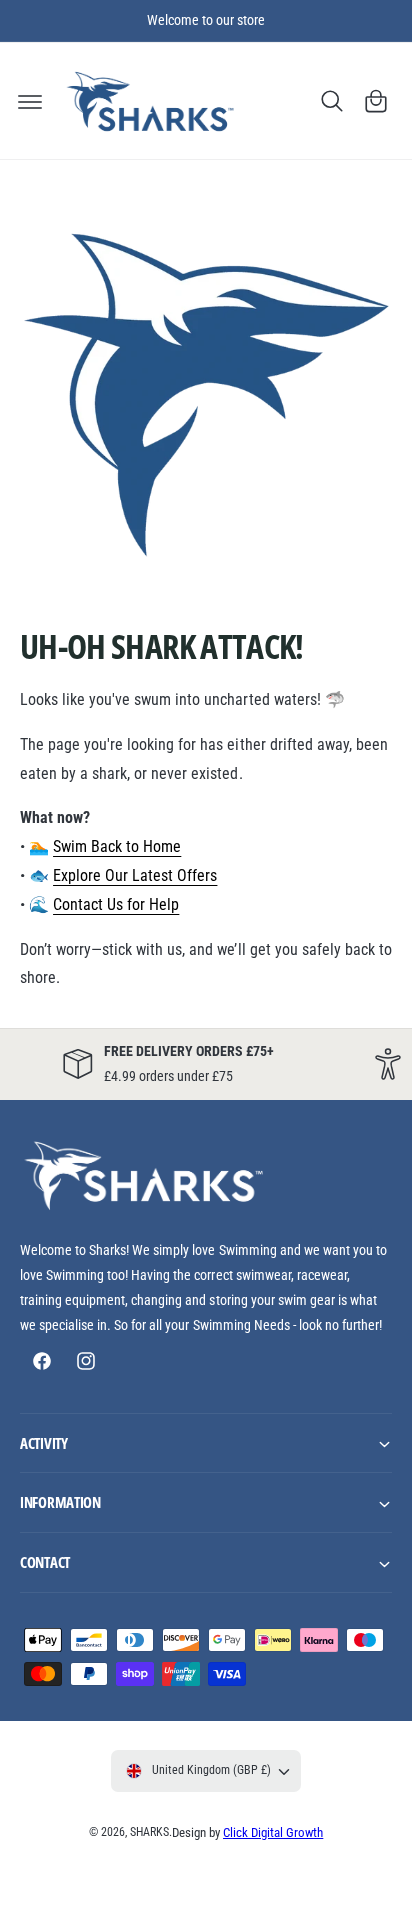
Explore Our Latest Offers (135, 875)
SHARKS (149, 1832)
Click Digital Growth (273, 1832)
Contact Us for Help (116, 904)
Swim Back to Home (117, 846)
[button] (30, 101)
